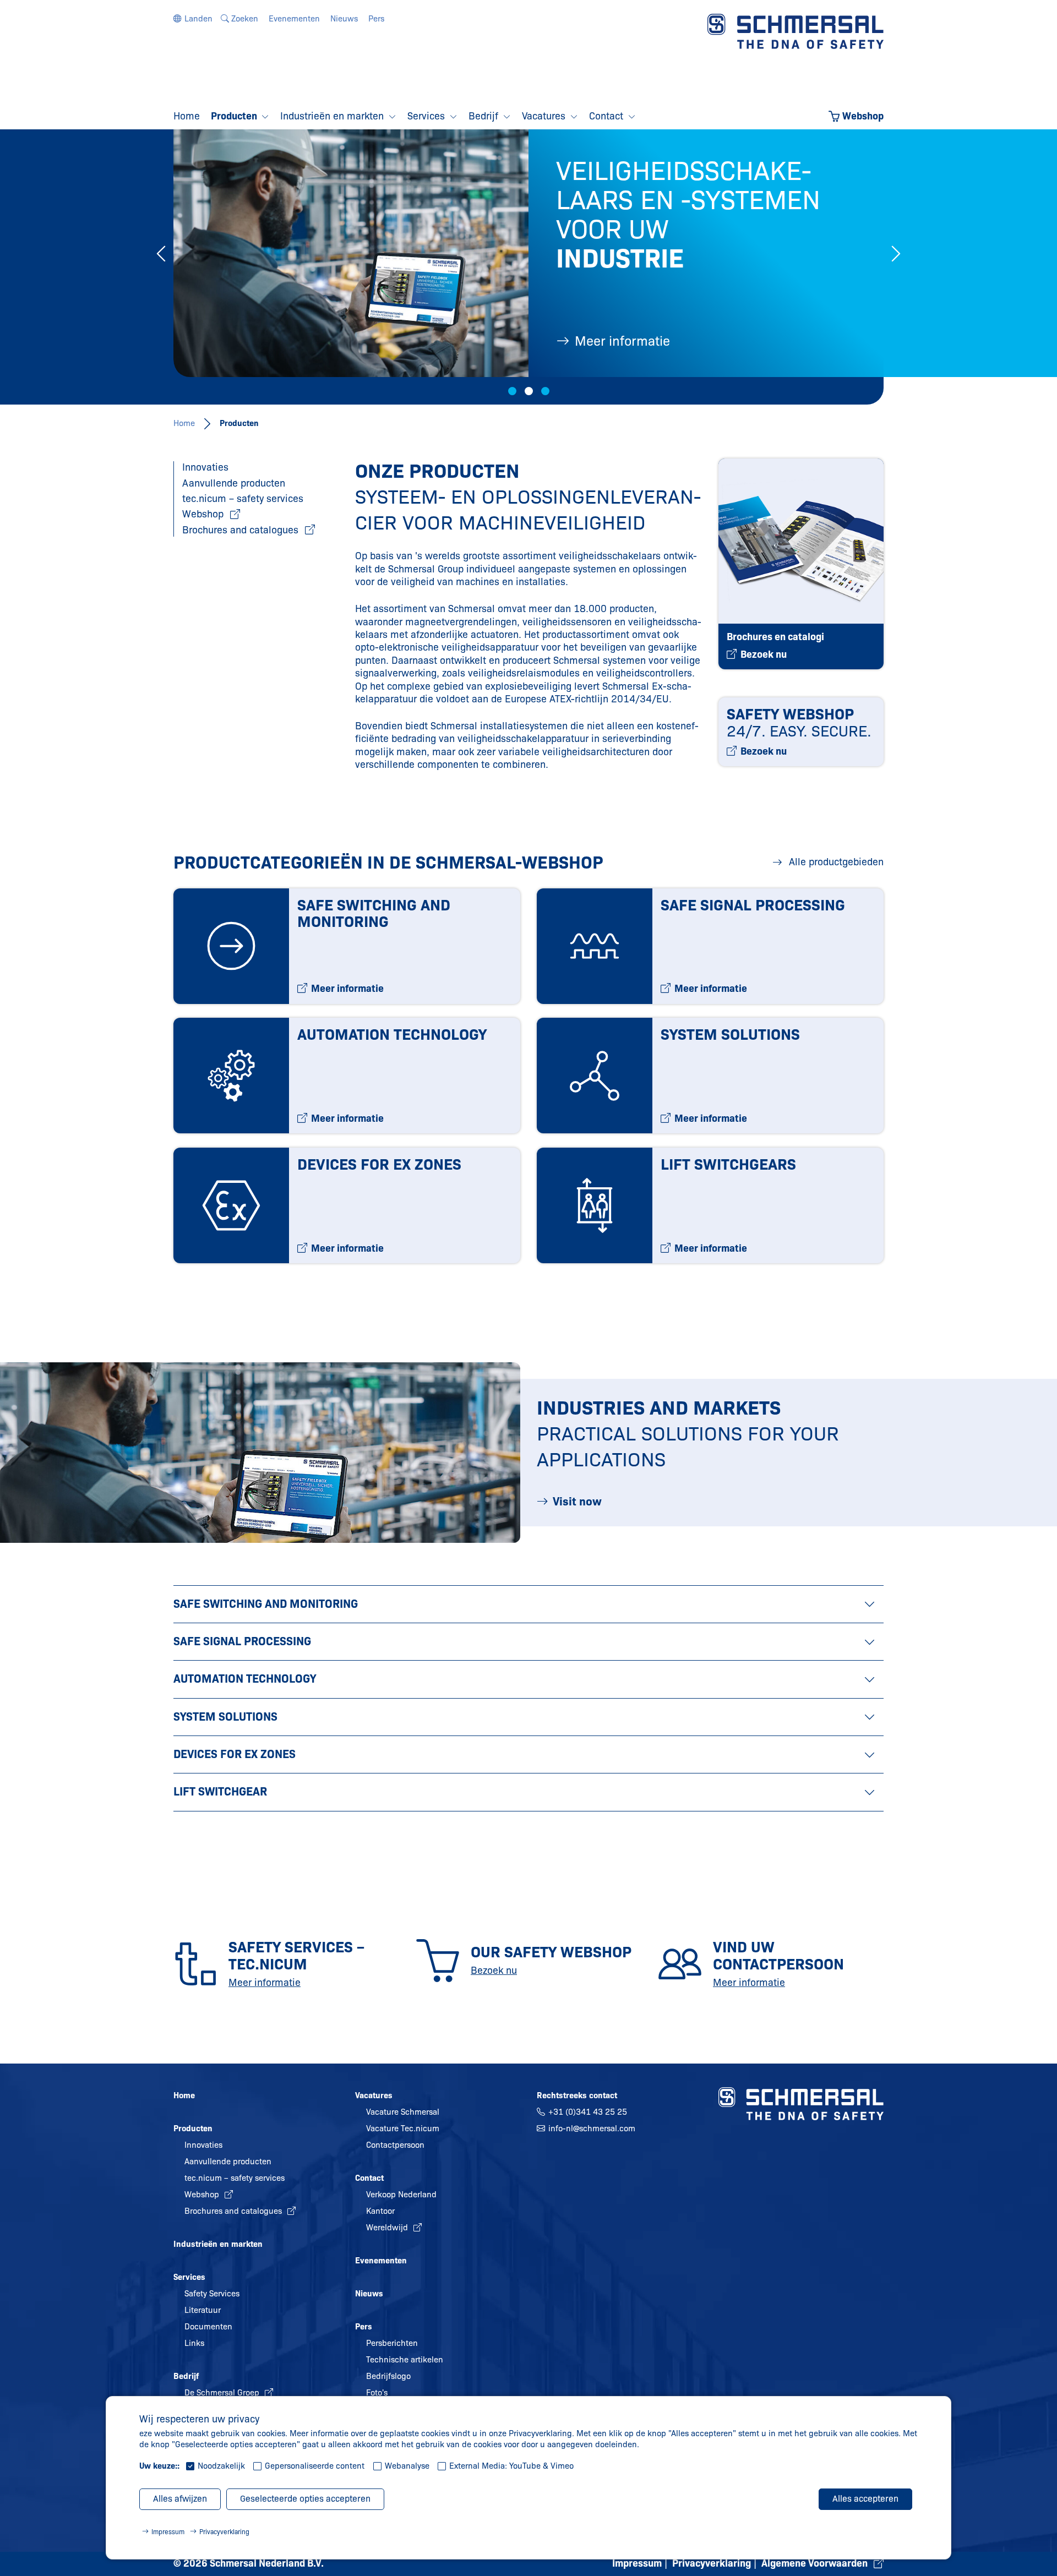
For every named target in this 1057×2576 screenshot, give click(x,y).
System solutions (225, 1717)
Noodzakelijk (221, 2466)
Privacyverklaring (224, 2532)
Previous (161, 253)
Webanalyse (407, 2466)
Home (184, 423)
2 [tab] (529, 391)
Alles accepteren (865, 2499)
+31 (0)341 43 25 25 (588, 2112)
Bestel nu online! (624, 341)
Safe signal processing (242, 1641)
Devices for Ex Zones (235, 1754)
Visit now (577, 1502)
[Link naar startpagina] (796, 31)
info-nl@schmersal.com (592, 2129)
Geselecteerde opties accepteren (305, 2499)
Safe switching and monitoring (266, 1604)
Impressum (168, 2532)
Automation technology (245, 1679)
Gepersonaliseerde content (315, 2466)
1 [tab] (512, 391)
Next (896, 253)
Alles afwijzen (180, 2499)
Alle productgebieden (835, 862)
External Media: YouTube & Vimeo (511, 2466)
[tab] (528, 1604)
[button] (193, 19)
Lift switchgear (220, 1792)
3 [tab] (545, 391)
